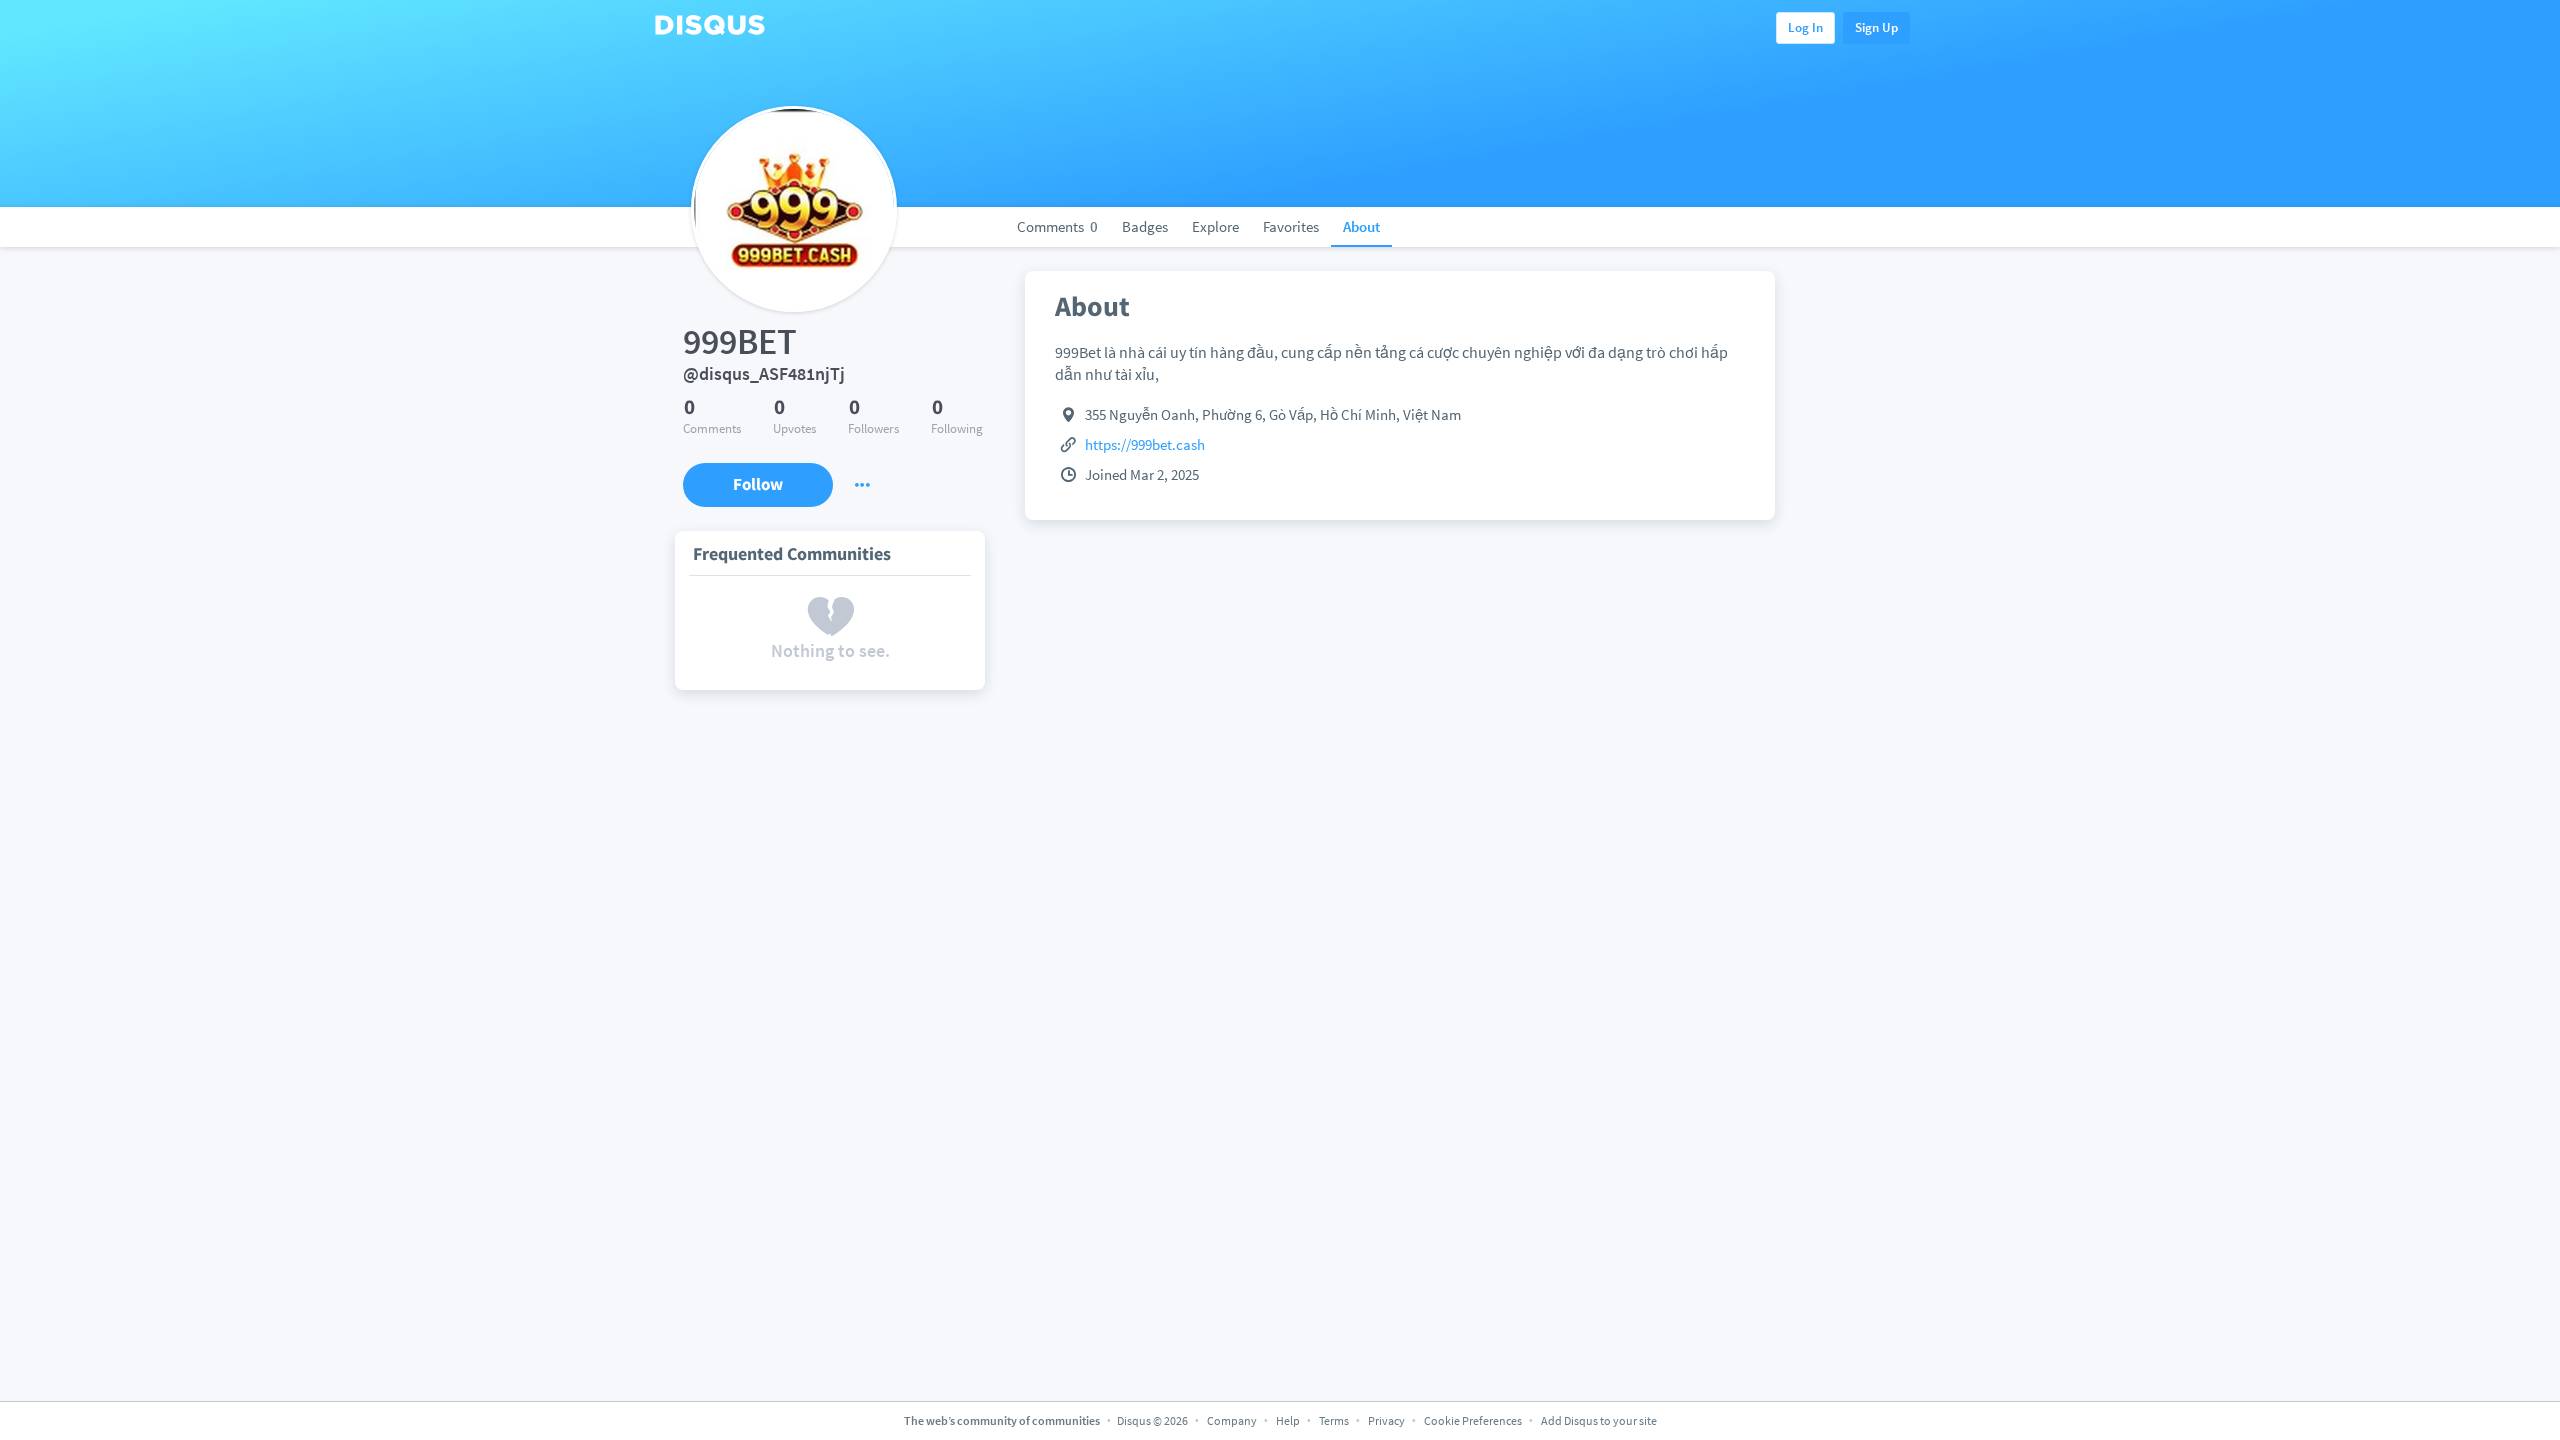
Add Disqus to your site (1599, 1420)
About (1361, 226)
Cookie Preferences (1474, 1420)
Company (1232, 1420)
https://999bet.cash (1145, 444)
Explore (1215, 226)
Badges (1145, 226)
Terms (1334, 1420)
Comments (1057, 226)
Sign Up (1876, 27)
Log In (1805, 27)
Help (1288, 1420)
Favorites (1291, 226)
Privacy (1386, 1420)
